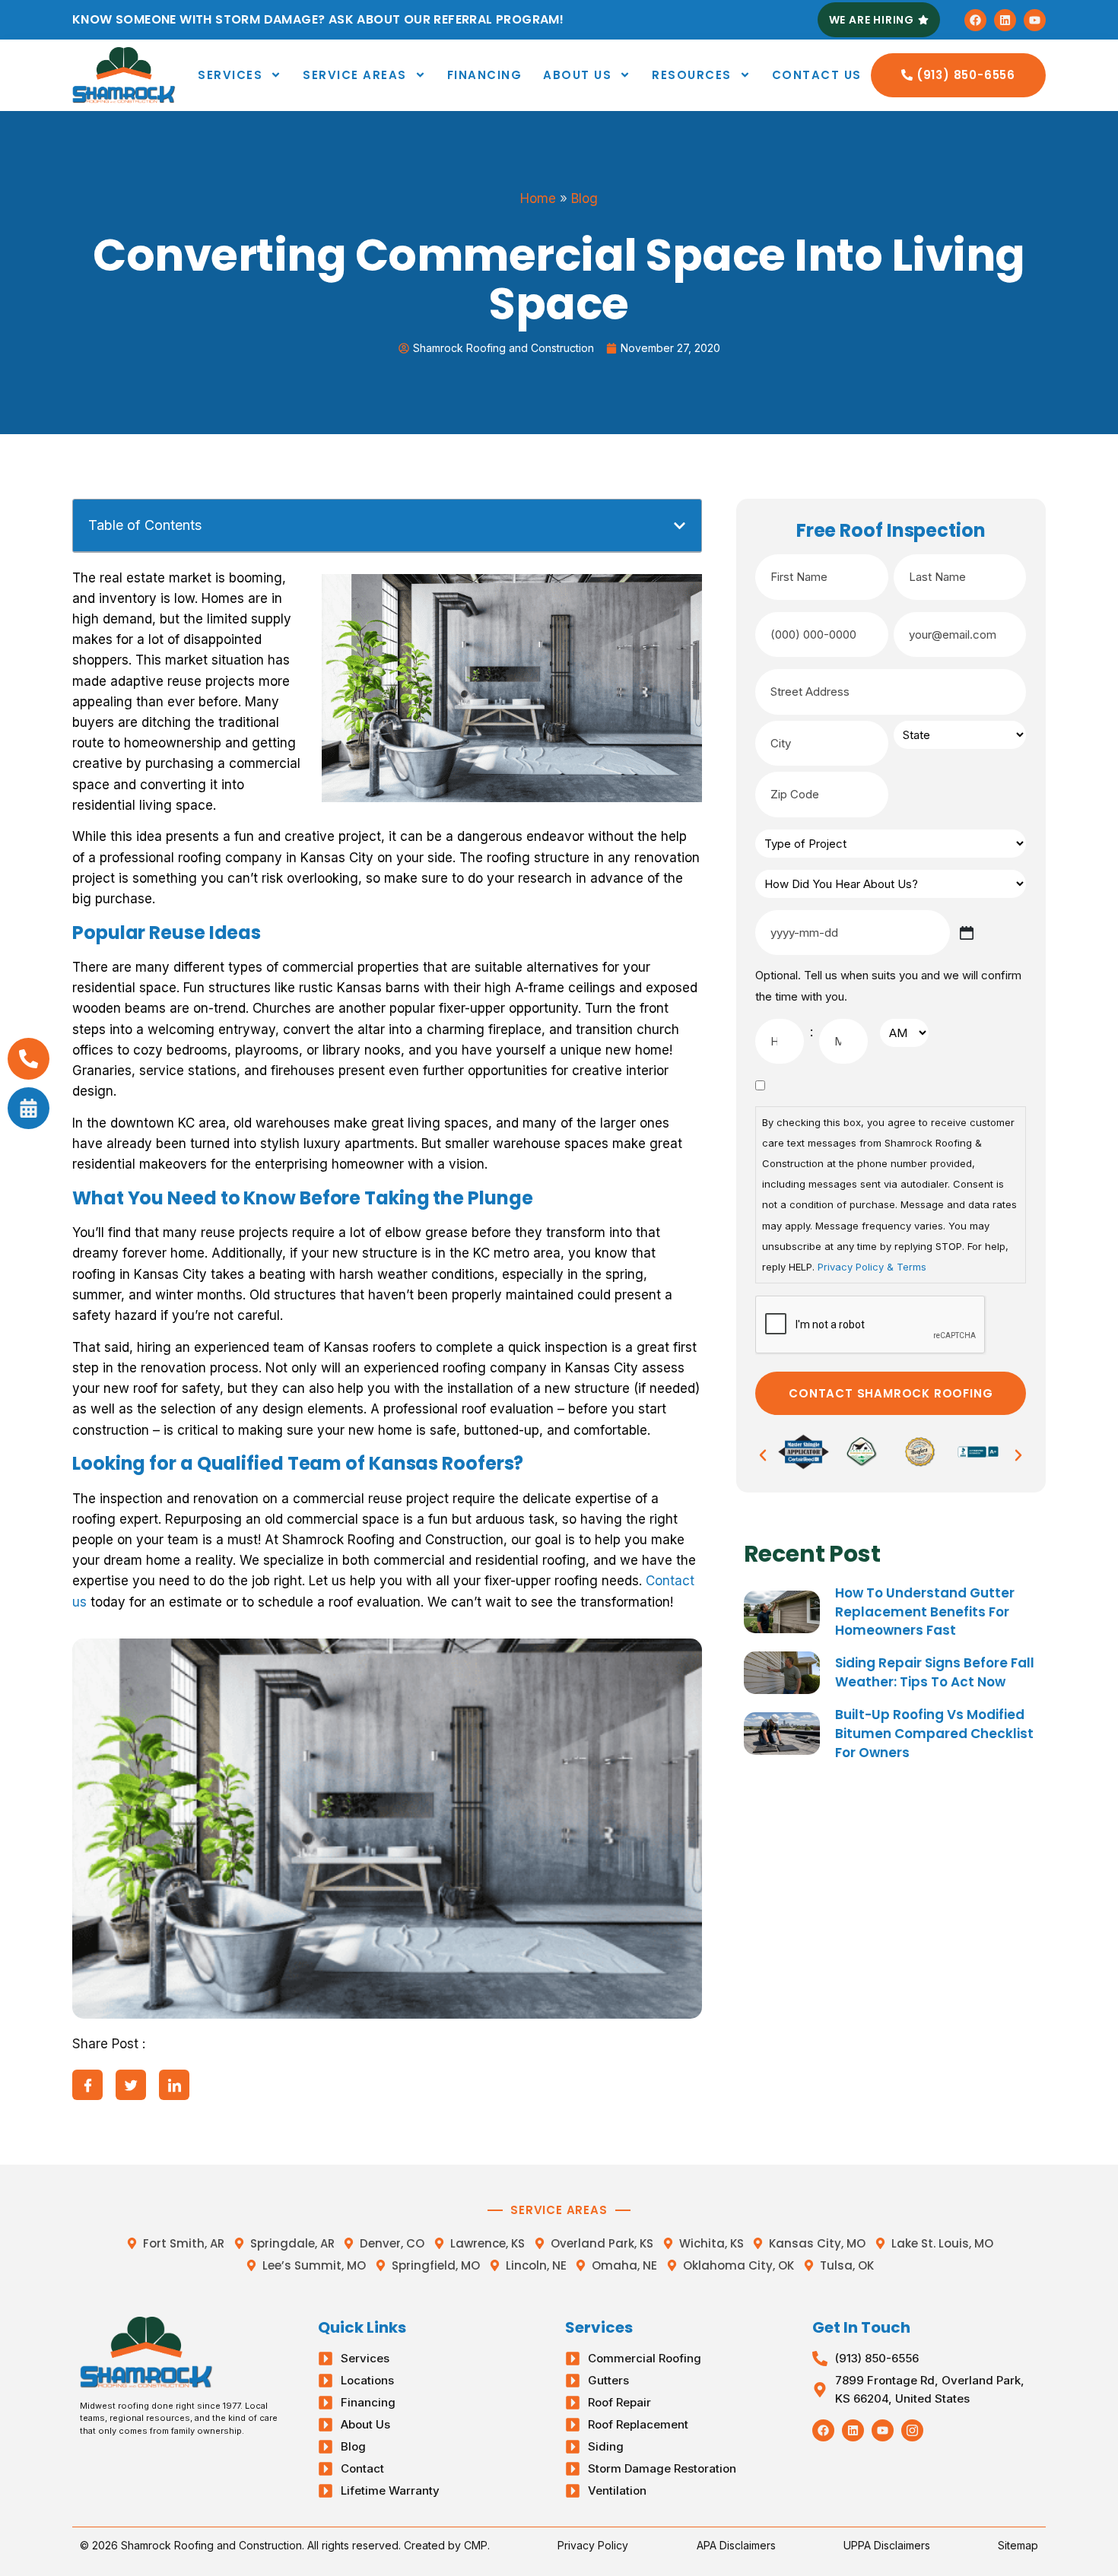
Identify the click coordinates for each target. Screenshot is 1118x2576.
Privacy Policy (593, 2545)
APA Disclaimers (736, 2545)
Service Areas (355, 75)
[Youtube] (1035, 20)
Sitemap (1018, 2545)
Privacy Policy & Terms (872, 1267)
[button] (680, 526)
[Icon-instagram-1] (912, 2430)
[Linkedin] (1005, 20)
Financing (485, 75)
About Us (577, 75)
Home (538, 198)
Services (230, 75)
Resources (692, 75)
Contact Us (817, 75)
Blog (584, 198)
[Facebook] (975, 20)
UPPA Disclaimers (887, 2545)
